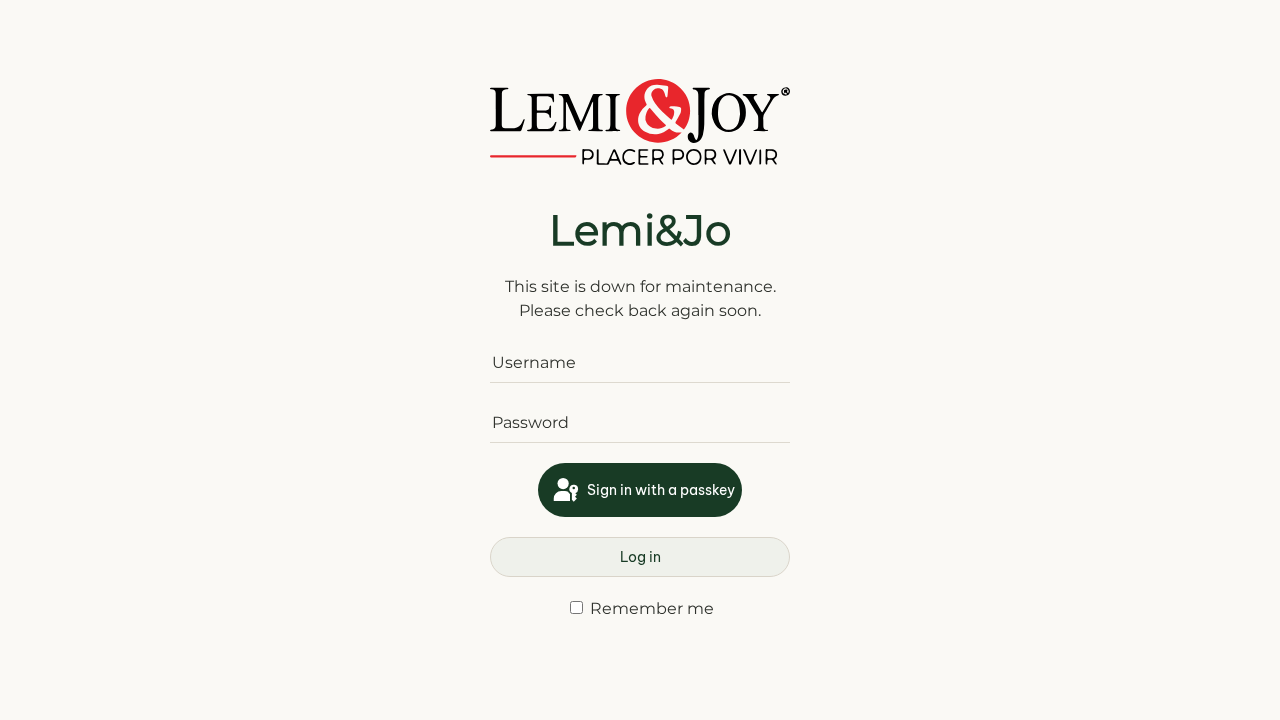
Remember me (650, 608)
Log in (640, 557)
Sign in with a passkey (659, 490)
